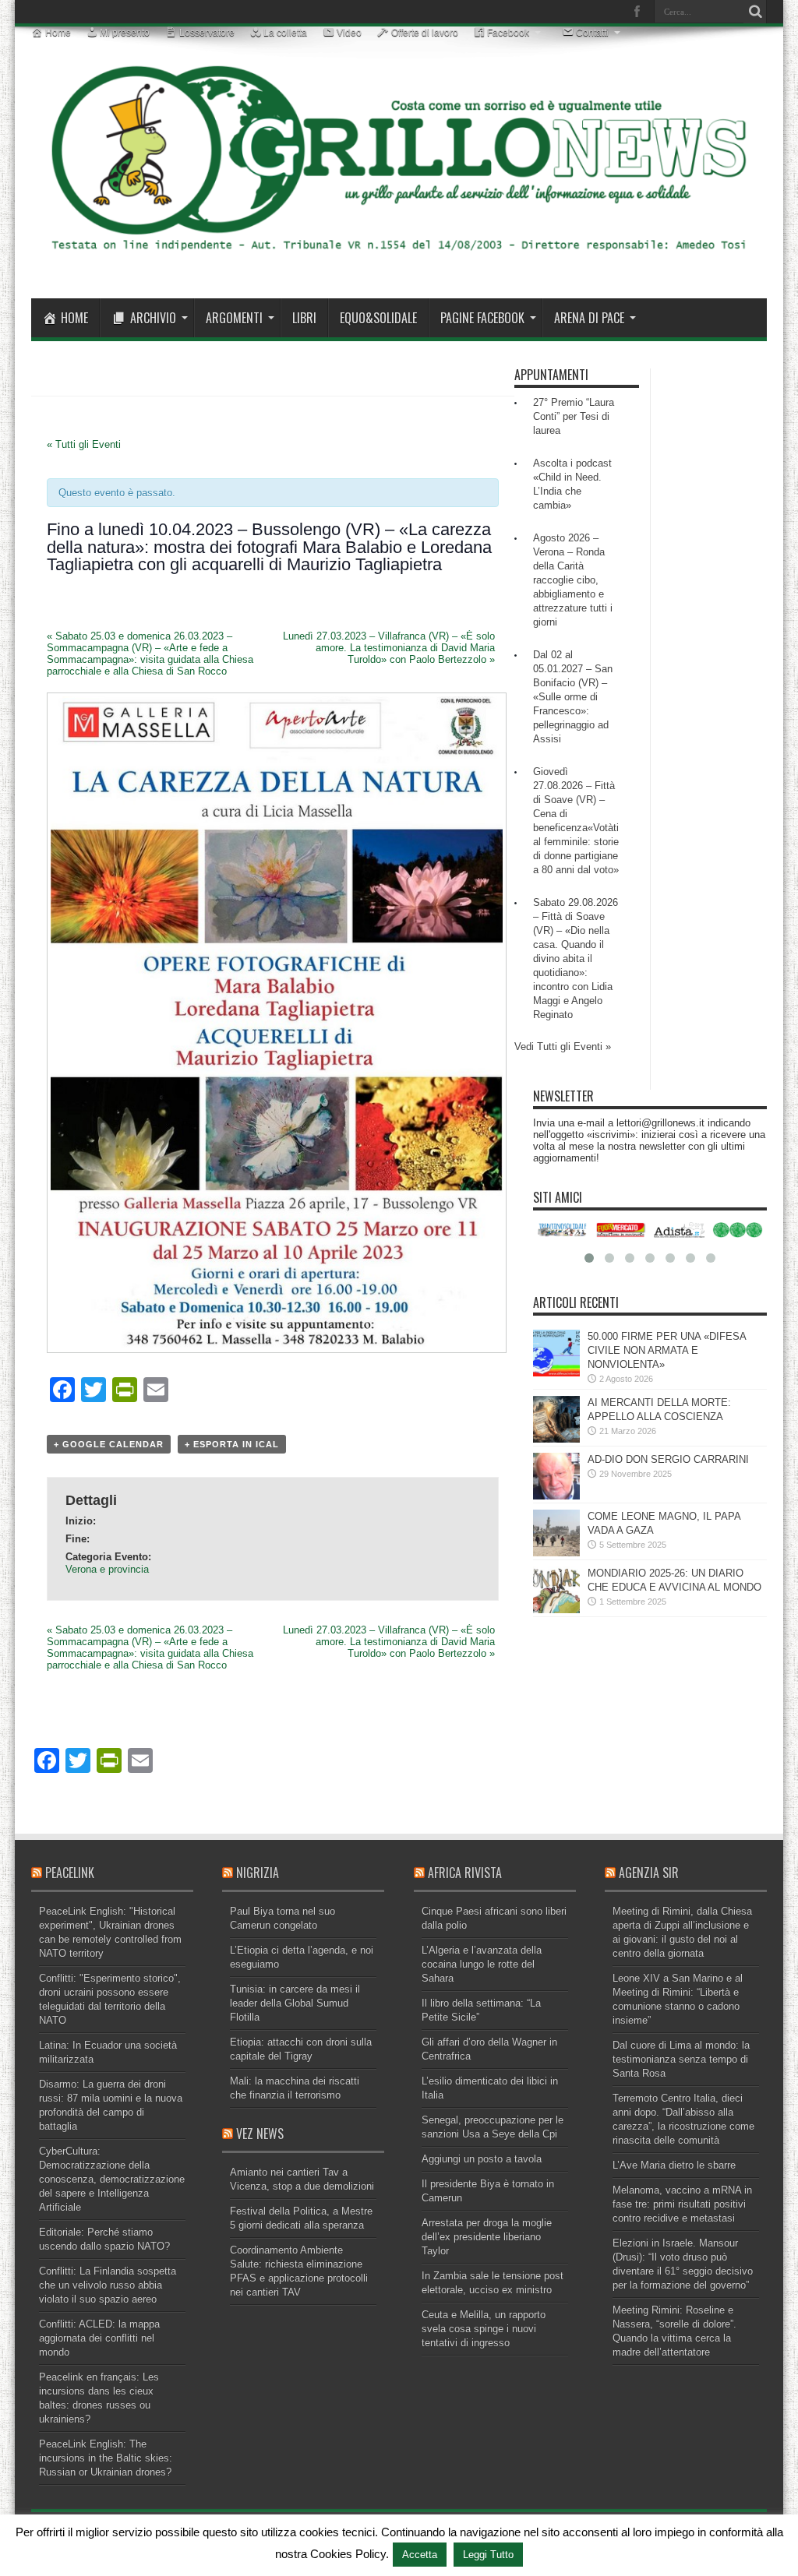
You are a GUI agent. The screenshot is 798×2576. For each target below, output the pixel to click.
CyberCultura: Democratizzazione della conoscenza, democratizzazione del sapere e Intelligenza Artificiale (112, 2179)
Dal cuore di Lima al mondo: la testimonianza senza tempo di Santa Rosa (681, 2059)
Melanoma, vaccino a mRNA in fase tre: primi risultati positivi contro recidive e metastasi (682, 2204)
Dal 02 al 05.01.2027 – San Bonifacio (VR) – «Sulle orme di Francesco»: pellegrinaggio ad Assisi (573, 697)
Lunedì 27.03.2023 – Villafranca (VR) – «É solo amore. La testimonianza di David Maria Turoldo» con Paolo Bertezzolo (389, 648)
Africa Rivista (465, 1873)
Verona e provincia (107, 1569)
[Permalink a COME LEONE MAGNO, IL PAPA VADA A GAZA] (556, 1553)
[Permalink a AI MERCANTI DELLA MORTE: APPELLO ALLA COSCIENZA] (556, 1439)
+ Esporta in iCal (232, 1444)
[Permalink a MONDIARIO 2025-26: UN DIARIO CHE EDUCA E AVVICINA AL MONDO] (556, 1610)
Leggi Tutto (488, 2555)
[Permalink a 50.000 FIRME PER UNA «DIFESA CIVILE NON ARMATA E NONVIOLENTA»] (556, 1373)
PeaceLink (70, 1873)
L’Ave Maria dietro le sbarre (674, 2165)
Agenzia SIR (649, 1873)
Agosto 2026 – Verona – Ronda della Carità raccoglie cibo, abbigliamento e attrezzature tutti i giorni (573, 580)
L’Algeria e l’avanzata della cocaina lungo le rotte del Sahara (482, 1964)
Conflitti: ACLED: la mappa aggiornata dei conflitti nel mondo (99, 2338)
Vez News (260, 2134)
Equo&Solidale (378, 318)
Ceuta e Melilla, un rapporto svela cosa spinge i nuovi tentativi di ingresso (484, 2329)
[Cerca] (755, 12)
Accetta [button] (420, 2555)
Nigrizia (258, 1873)
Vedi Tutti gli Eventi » (563, 1047)
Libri (304, 318)
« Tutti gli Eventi (84, 444)
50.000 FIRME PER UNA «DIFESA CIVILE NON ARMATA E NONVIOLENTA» (667, 1350)
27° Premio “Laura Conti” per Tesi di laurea (574, 416)
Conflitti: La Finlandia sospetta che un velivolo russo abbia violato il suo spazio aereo (108, 2285)
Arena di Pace (589, 318)
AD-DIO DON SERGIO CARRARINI (668, 1459)
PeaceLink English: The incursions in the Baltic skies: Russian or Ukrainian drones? (106, 2458)
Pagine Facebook (482, 318)
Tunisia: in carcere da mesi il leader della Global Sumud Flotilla (295, 2003)
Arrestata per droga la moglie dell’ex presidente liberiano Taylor (487, 2237)
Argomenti (234, 318)
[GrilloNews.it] (399, 259)
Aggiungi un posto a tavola (482, 2159)
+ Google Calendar (109, 1444)
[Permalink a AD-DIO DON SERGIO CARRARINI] (556, 1496)
